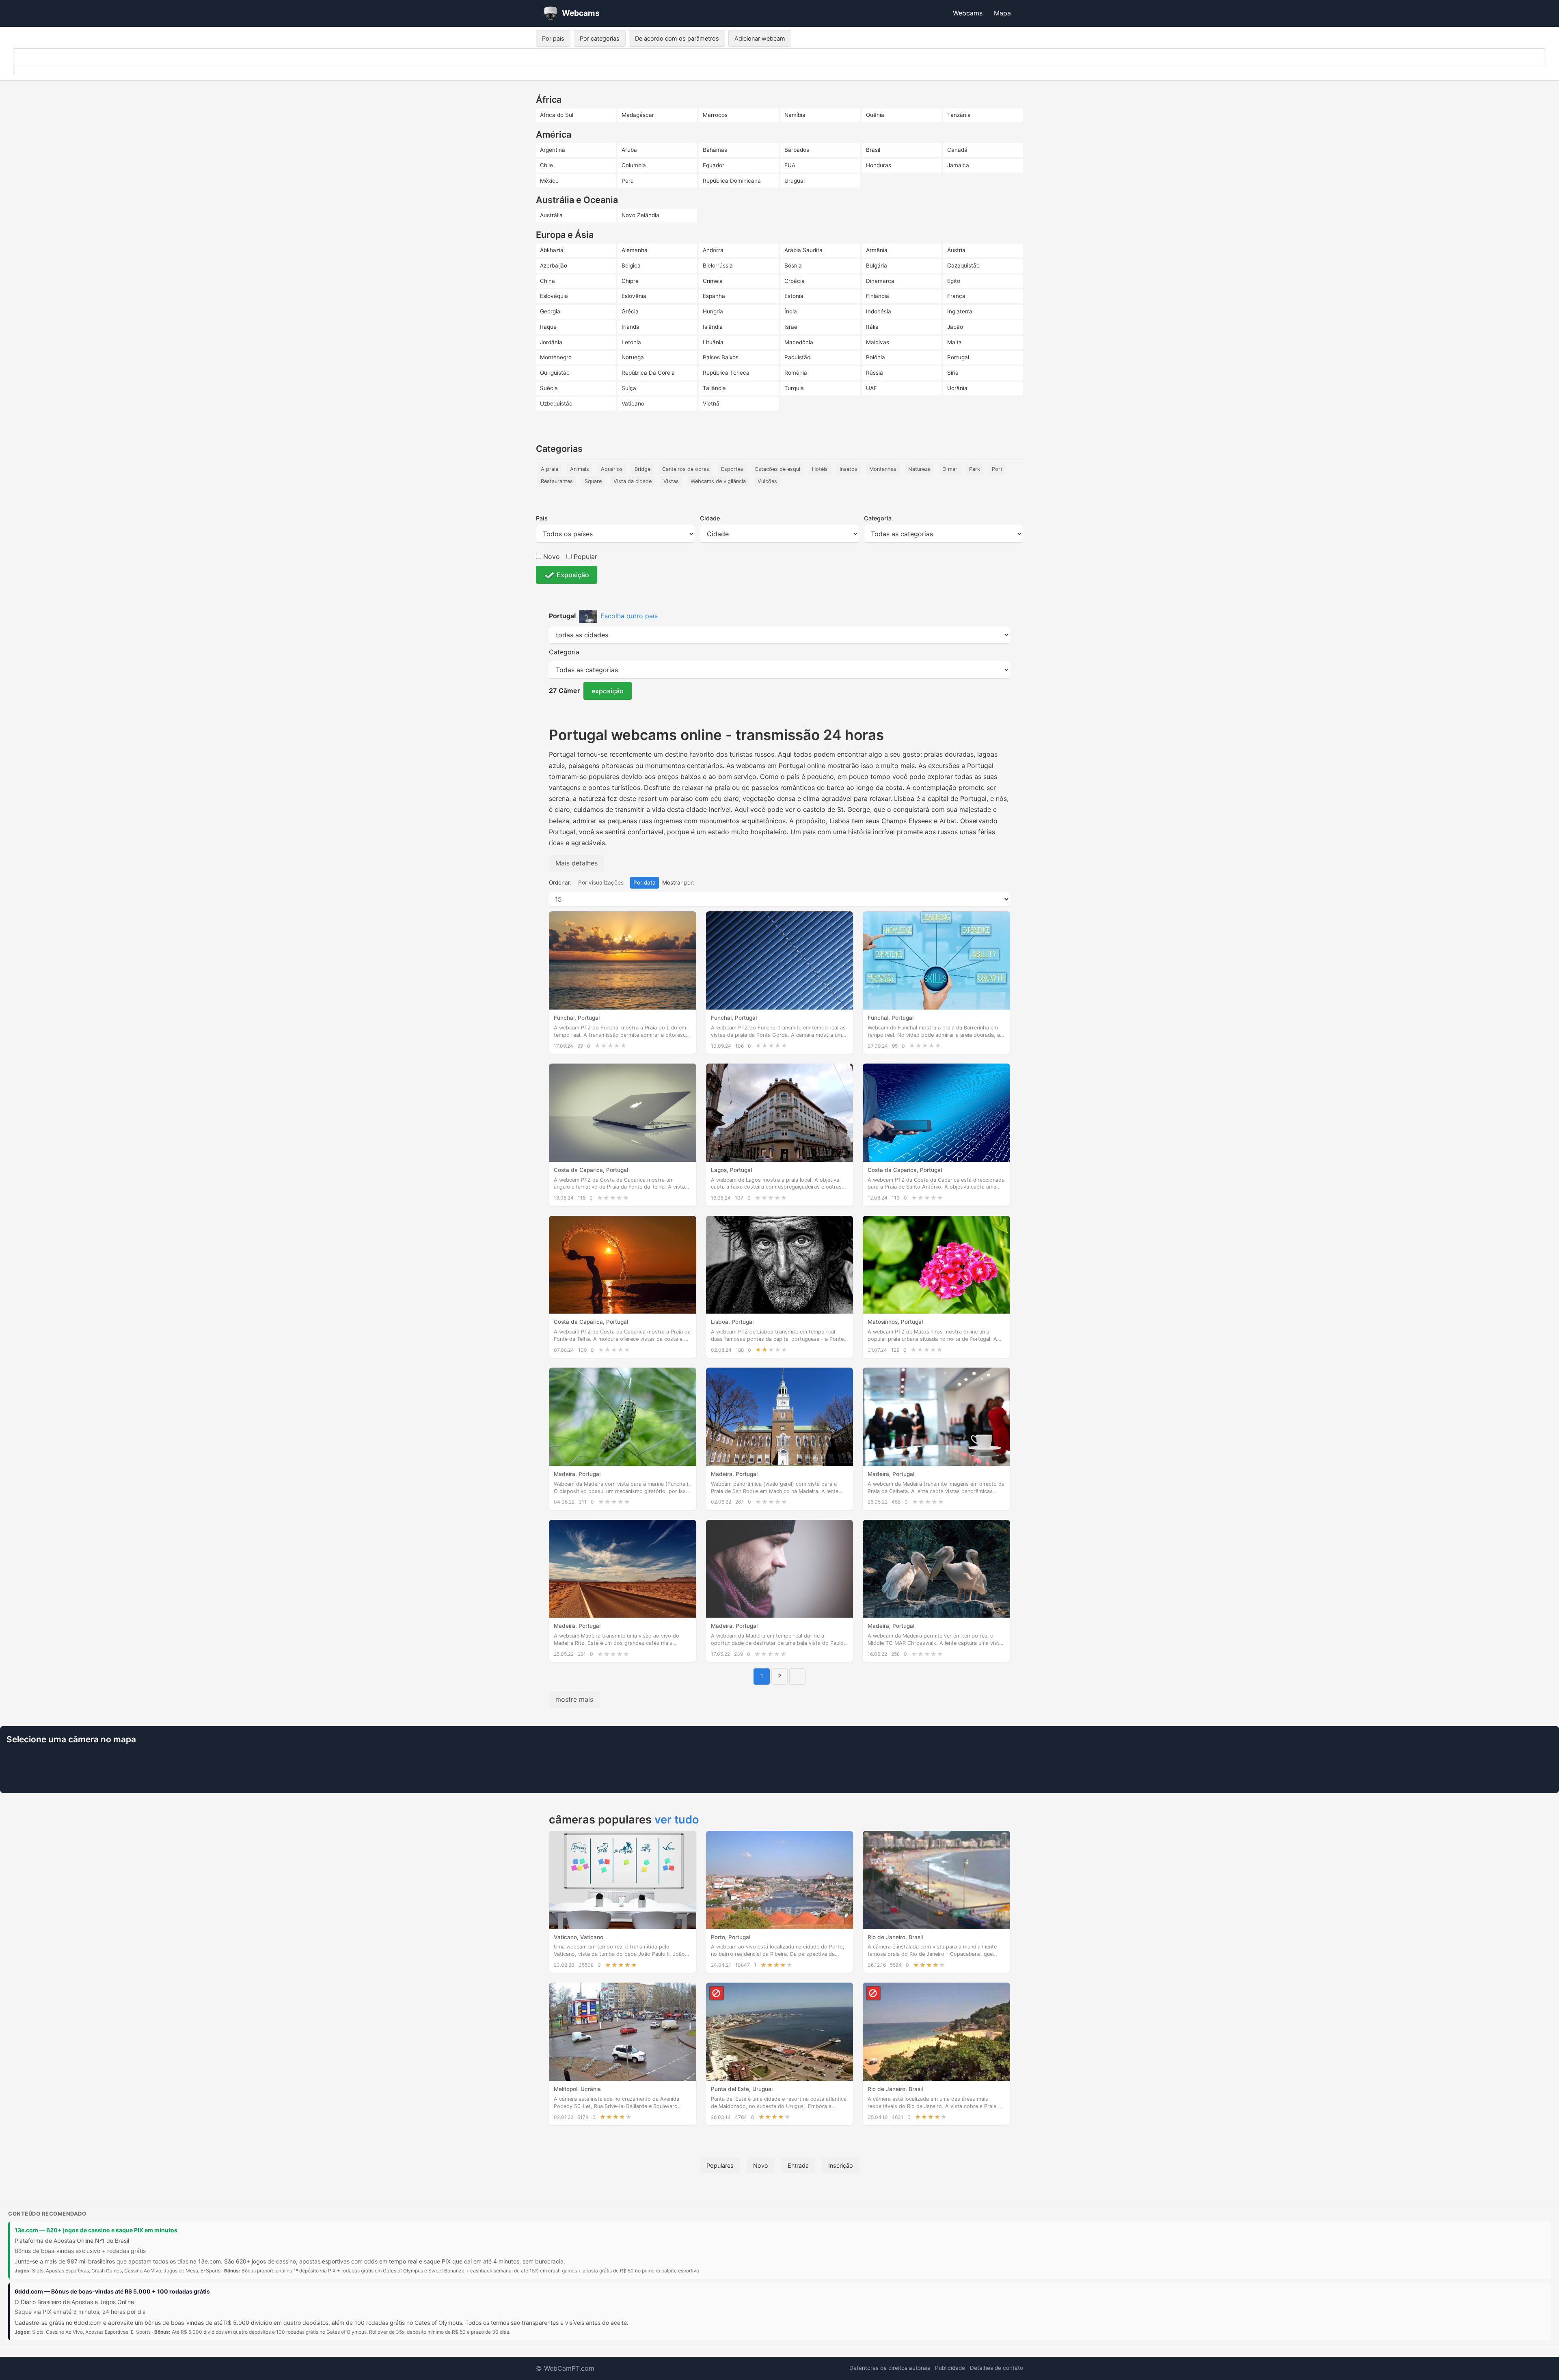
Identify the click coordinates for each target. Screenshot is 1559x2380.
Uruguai (795, 181)
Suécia (549, 388)
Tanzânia (959, 115)
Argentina (553, 150)
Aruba (629, 150)
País (542, 518)
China (547, 281)
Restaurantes (557, 481)
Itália (872, 327)
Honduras (879, 165)
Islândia (713, 327)
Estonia (794, 296)
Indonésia (879, 311)
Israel (791, 327)
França (956, 296)
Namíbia (795, 115)
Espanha (714, 296)
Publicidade (950, 2368)
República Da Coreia (648, 373)
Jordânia (551, 342)
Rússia (875, 373)
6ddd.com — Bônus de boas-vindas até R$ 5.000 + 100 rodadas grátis (112, 2291)
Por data (645, 883)
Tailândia (714, 388)
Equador (714, 165)
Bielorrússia (718, 265)
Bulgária (877, 265)
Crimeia (713, 281)
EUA (790, 165)
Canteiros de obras (686, 469)
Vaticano (633, 403)
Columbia (634, 165)
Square (593, 481)
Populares (720, 2165)
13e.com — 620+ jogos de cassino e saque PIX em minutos (96, 2230)
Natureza (919, 469)
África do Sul (557, 115)
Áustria (956, 250)
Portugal (958, 357)
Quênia (875, 115)
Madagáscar (638, 115)
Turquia (794, 388)
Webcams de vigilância (718, 481)
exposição (608, 691)
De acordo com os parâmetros (677, 38)
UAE (871, 388)
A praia (550, 469)
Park (975, 469)
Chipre (630, 281)
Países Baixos (721, 357)
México (549, 181)
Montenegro (556, 357)
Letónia (631, 342)
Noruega (633, 357)
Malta (954, 342)
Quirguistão (555, 373)
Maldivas (878, 342)
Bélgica (631, 265)
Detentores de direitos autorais (890, 2368)
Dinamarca (880, 281)
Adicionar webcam (760, 38)
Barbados (797, 150)
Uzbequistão (556, 403)
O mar (950, 469)
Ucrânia (957, 388)
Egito (954, 281)
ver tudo (677, 1820)
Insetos (849, 469)
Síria (953, 373)
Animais (580, 469)
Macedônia (799, 342)
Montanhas (883, 469)
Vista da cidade (633, 481)
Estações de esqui (778, 469)
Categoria (878, 518)
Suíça (629, 388)
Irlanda (631, 327)
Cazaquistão (963, 265)
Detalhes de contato (997, 2368)
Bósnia (793, 265)
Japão (955, 327)
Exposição (573, 575)
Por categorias (600, 38)
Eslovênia (634, 296)
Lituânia (713, 342)
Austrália (551, 215)
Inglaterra (960, 311)
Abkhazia (552, 250)
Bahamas (715, 150)
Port (997, 469)
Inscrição (841, 2165)
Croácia (795, 281)
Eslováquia (554, 296)
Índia (791, 311)
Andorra (713, 250)
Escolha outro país (629, 616)
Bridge (642, 469)
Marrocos (715, 115)
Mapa (1002, 13)
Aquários (612, 469)
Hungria (713, 311)
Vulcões (767, 481)
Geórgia (550, 311)
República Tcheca (726, 373)
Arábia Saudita (803, 250)
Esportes (732, 469)
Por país (553, 38)
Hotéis (820, 469)
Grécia (630, 311)
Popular (584, 557)
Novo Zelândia (640, 215)
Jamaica (958, 165)
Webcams (968, 13)
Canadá (957, 150)
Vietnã (711, 403)
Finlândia (878, 296)
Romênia (796, 373)
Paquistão (797, 357)
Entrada (798, 2165)
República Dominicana (732, 181)
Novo (551, 557)
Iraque (548, 327)
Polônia (876, 357)
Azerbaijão (554, 265)
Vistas (671, 481)
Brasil (873, 150)
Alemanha (635, 250)
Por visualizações (601, 883)
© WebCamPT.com (565, 2368)
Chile (546, 165)
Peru (628, 181)
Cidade (710, 518)
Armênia (877, 250)
